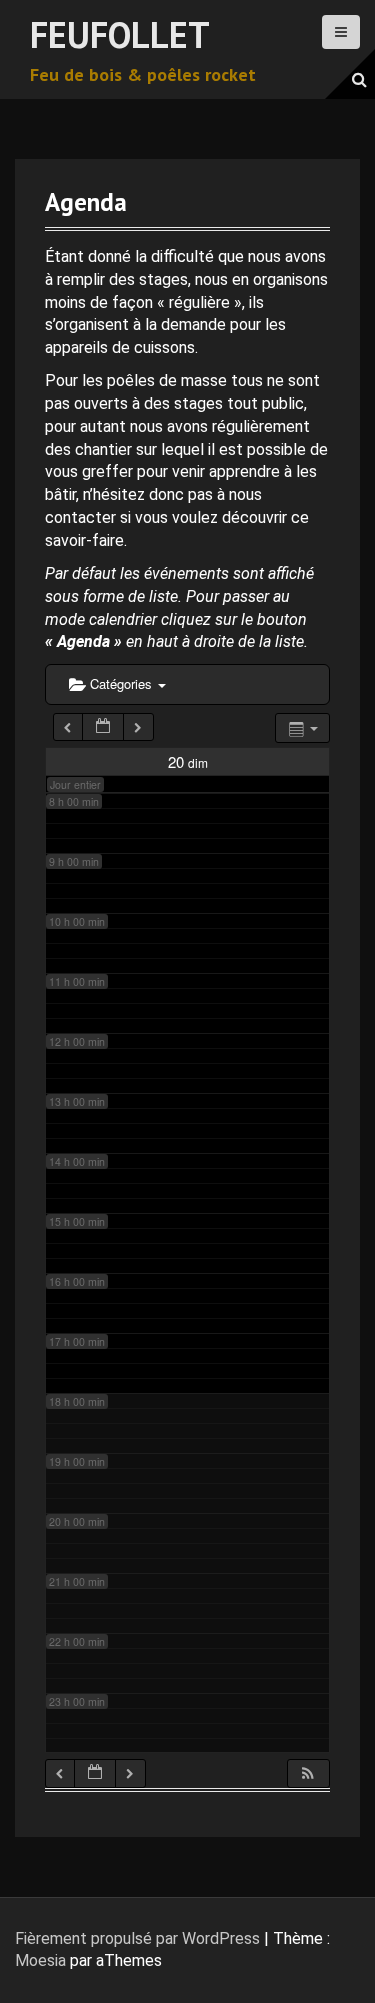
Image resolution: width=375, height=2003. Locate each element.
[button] (308, 1773)
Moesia (40, 1960)
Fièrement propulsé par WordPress (137, 1938)
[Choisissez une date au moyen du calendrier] (103, 727)
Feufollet (120, 34)
